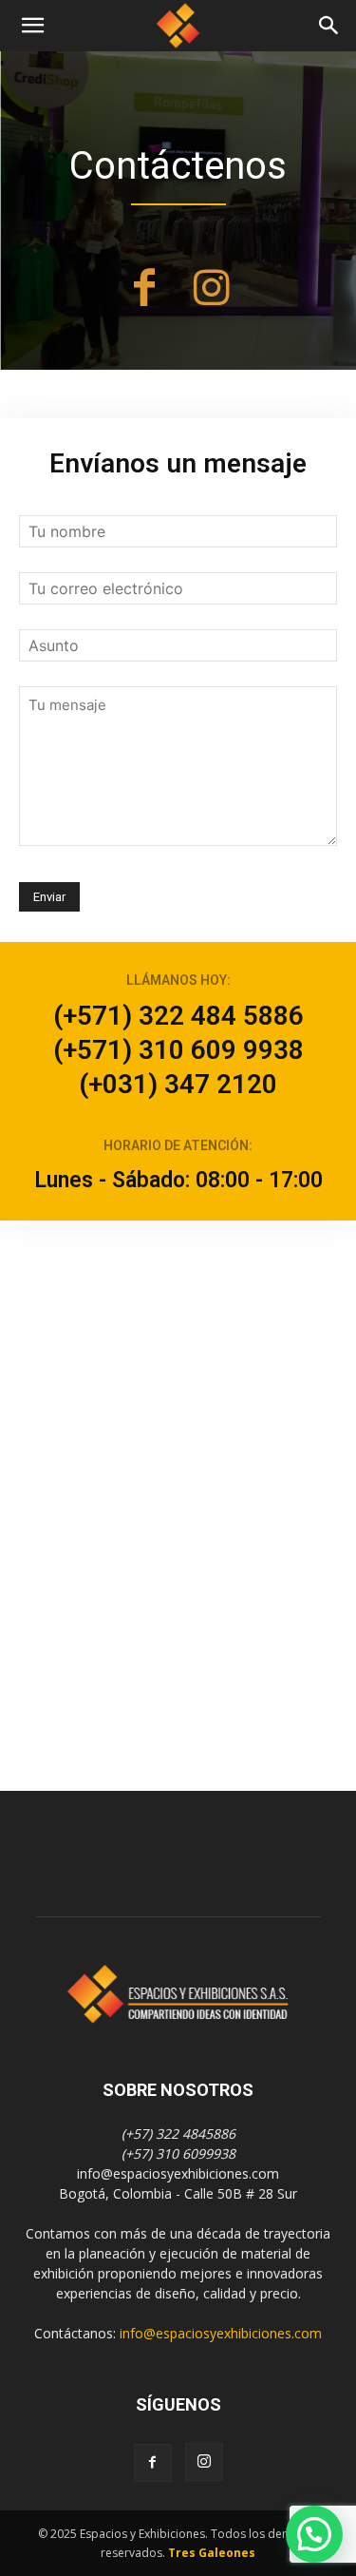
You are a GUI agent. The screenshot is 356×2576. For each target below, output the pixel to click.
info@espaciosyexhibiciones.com (221, 2333)
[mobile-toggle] (32, 26)
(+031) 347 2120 (178, 1084)
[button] (329, 26)
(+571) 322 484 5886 (178, 1016)
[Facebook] (144, 290)
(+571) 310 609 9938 (178, 1050)
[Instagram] (212, 290)
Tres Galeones (212, 2553)
